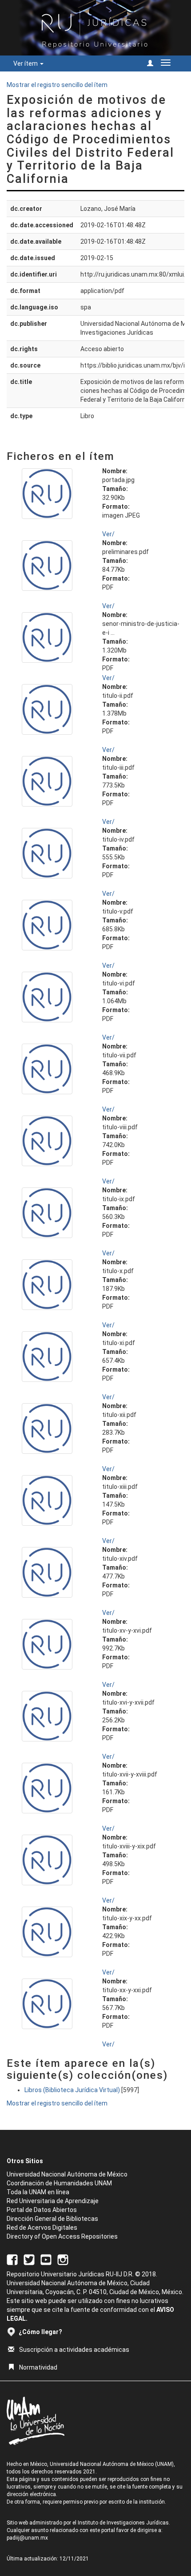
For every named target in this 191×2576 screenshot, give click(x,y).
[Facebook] (12, 2259)
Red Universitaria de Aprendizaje (53, 2201)
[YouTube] (46, 2259)
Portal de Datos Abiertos (42, 2210)
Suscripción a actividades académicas (74, 2350)
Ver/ (108, 534)
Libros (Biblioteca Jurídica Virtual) (72, 2090)
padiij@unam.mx (27, 2538)
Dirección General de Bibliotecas (52, 2219)
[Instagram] (63, 2259)
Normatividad (38, 2367)
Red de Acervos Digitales (42, 2228)
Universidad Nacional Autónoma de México (67, 2174)
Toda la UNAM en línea (38, 2192)
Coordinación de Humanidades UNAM (59, 2183)
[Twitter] (29, 2259)
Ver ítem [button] (26, 63)
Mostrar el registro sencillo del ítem (57, 85)
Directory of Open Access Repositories (62, 2236)
